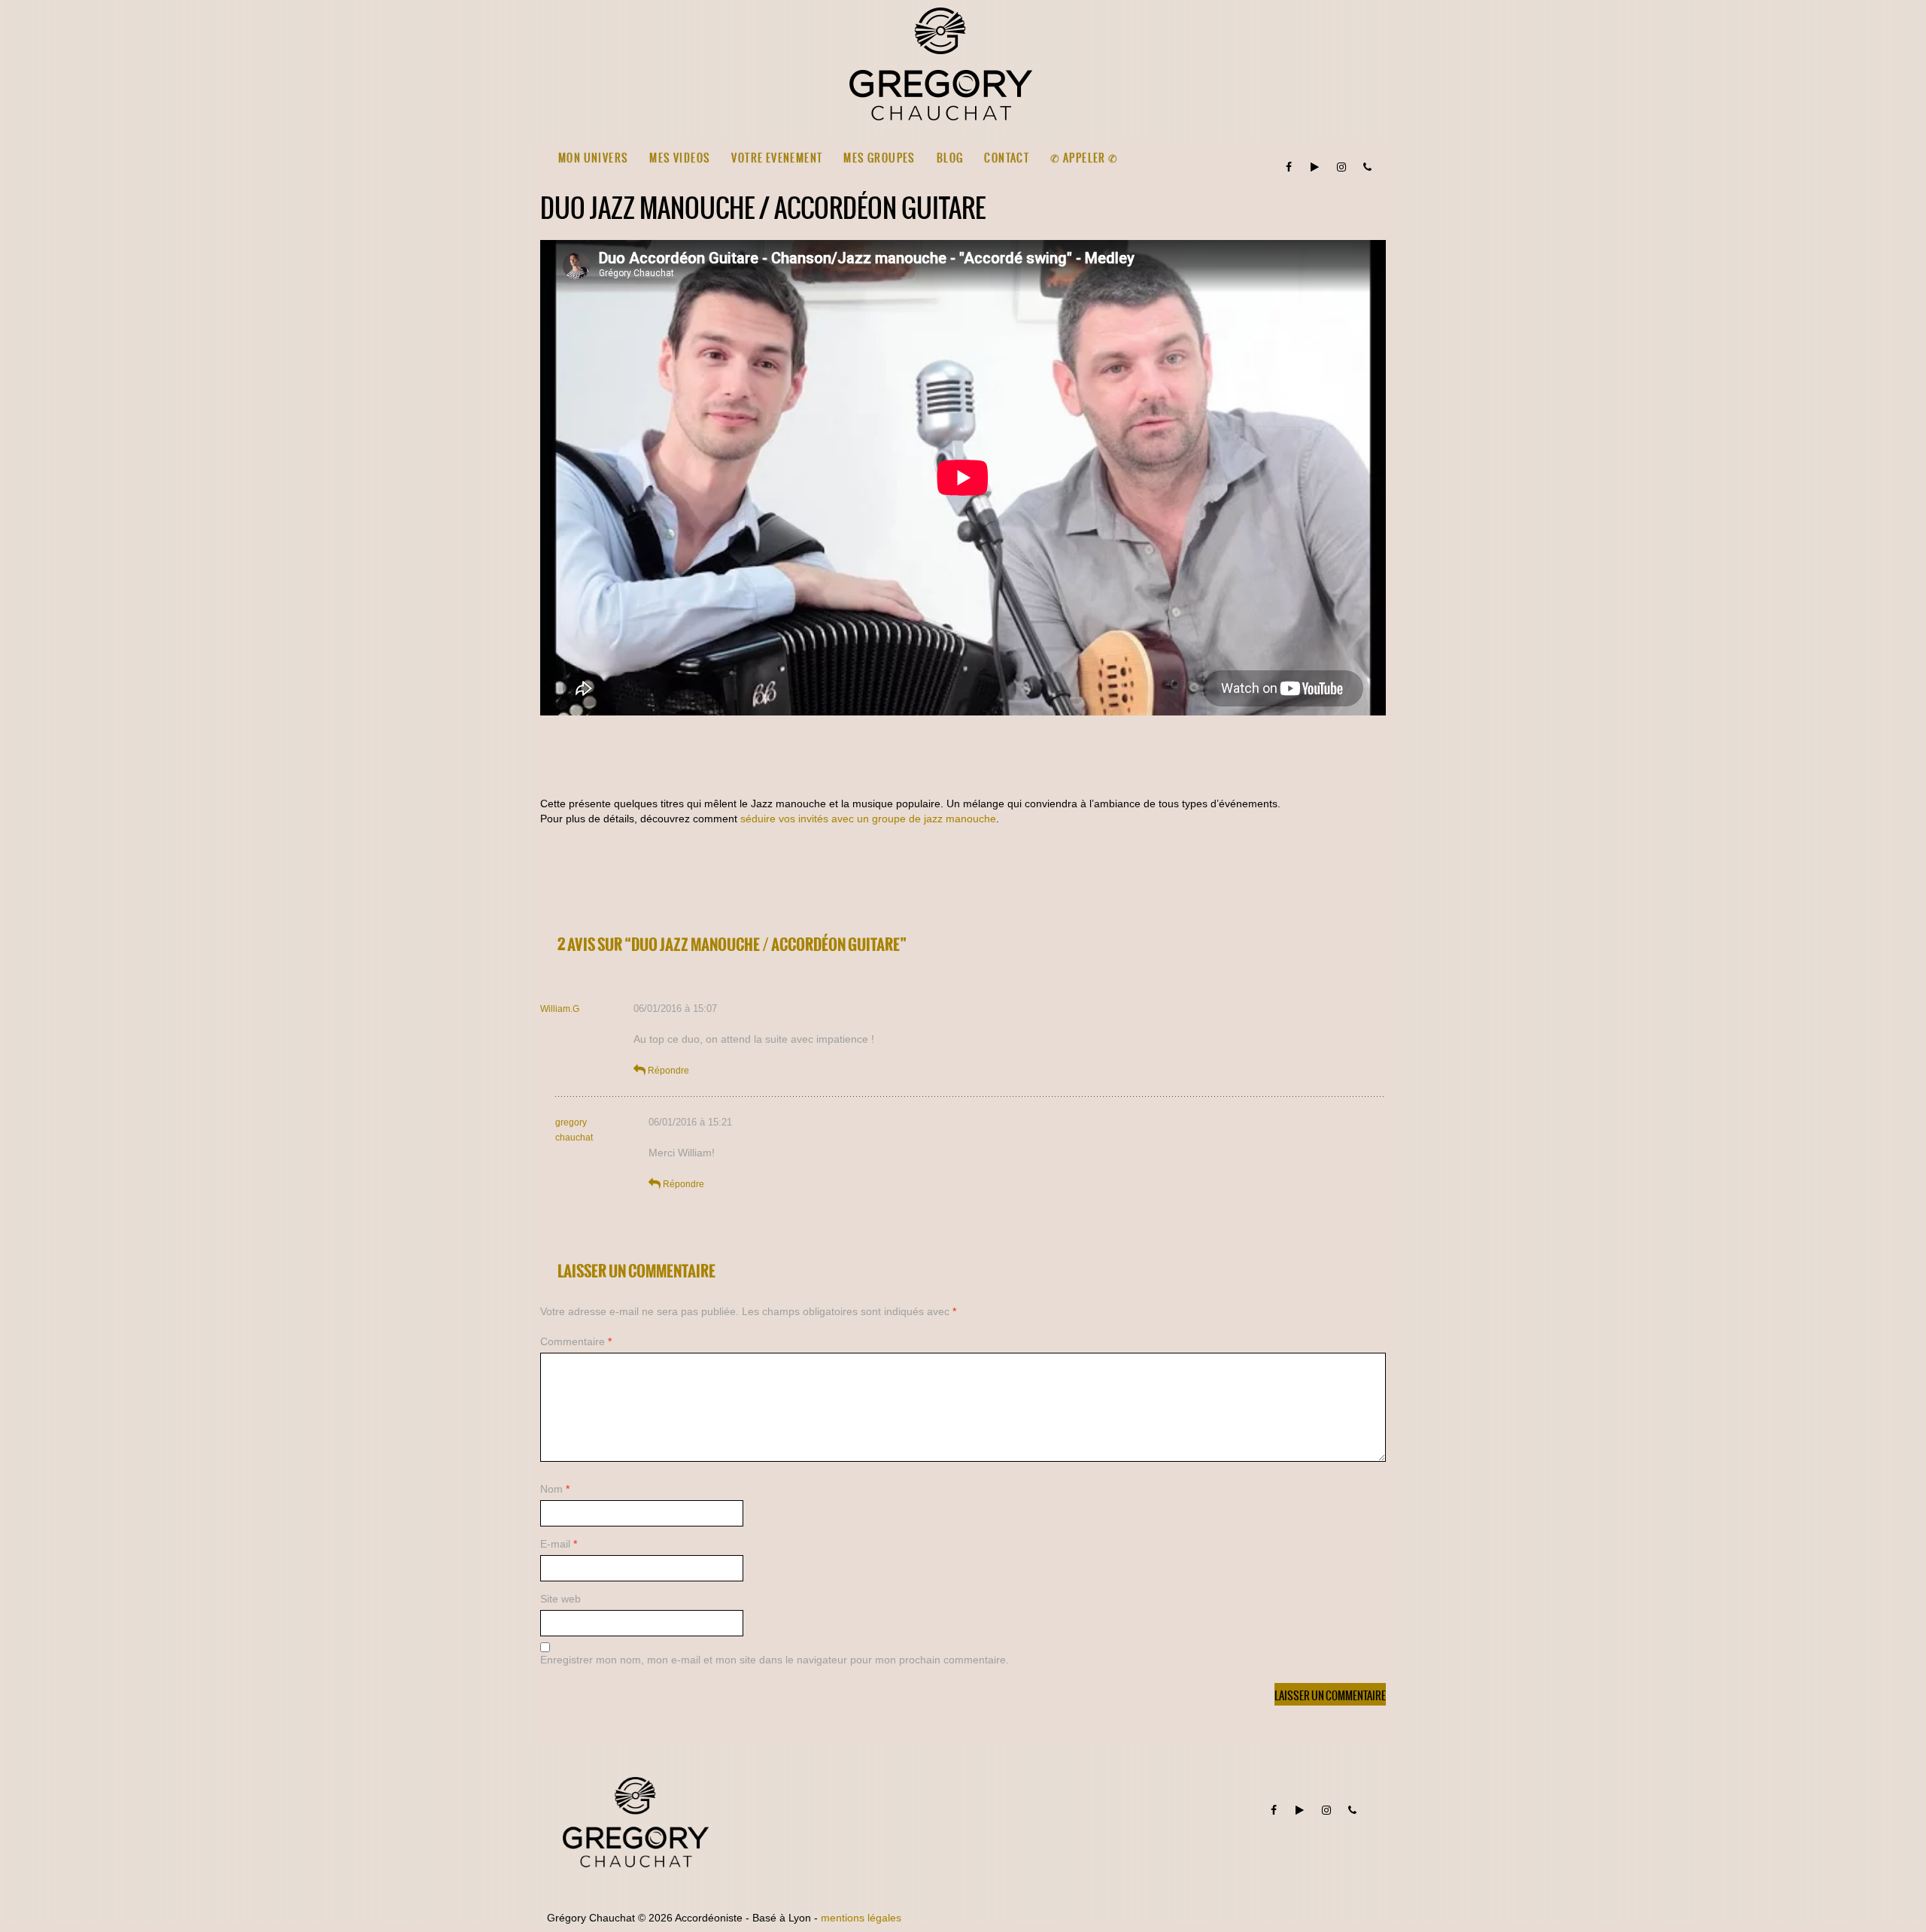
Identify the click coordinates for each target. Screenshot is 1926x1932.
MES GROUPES (879, 158)
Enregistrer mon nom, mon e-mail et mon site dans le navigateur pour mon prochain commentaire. (775, 1660)
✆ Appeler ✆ (1084, 158)
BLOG (950, 158)
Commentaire (576, 1341)
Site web (560, 1599)
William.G (560, 1009)
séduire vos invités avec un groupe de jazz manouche (868, 819)
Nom (555, 1489)
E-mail (559, 1544)
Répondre (668, 1071)
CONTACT (1007, 158)
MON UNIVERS (593, 158)
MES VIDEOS (680, 158)
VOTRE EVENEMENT (777, 158)
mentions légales (861, 1918)
